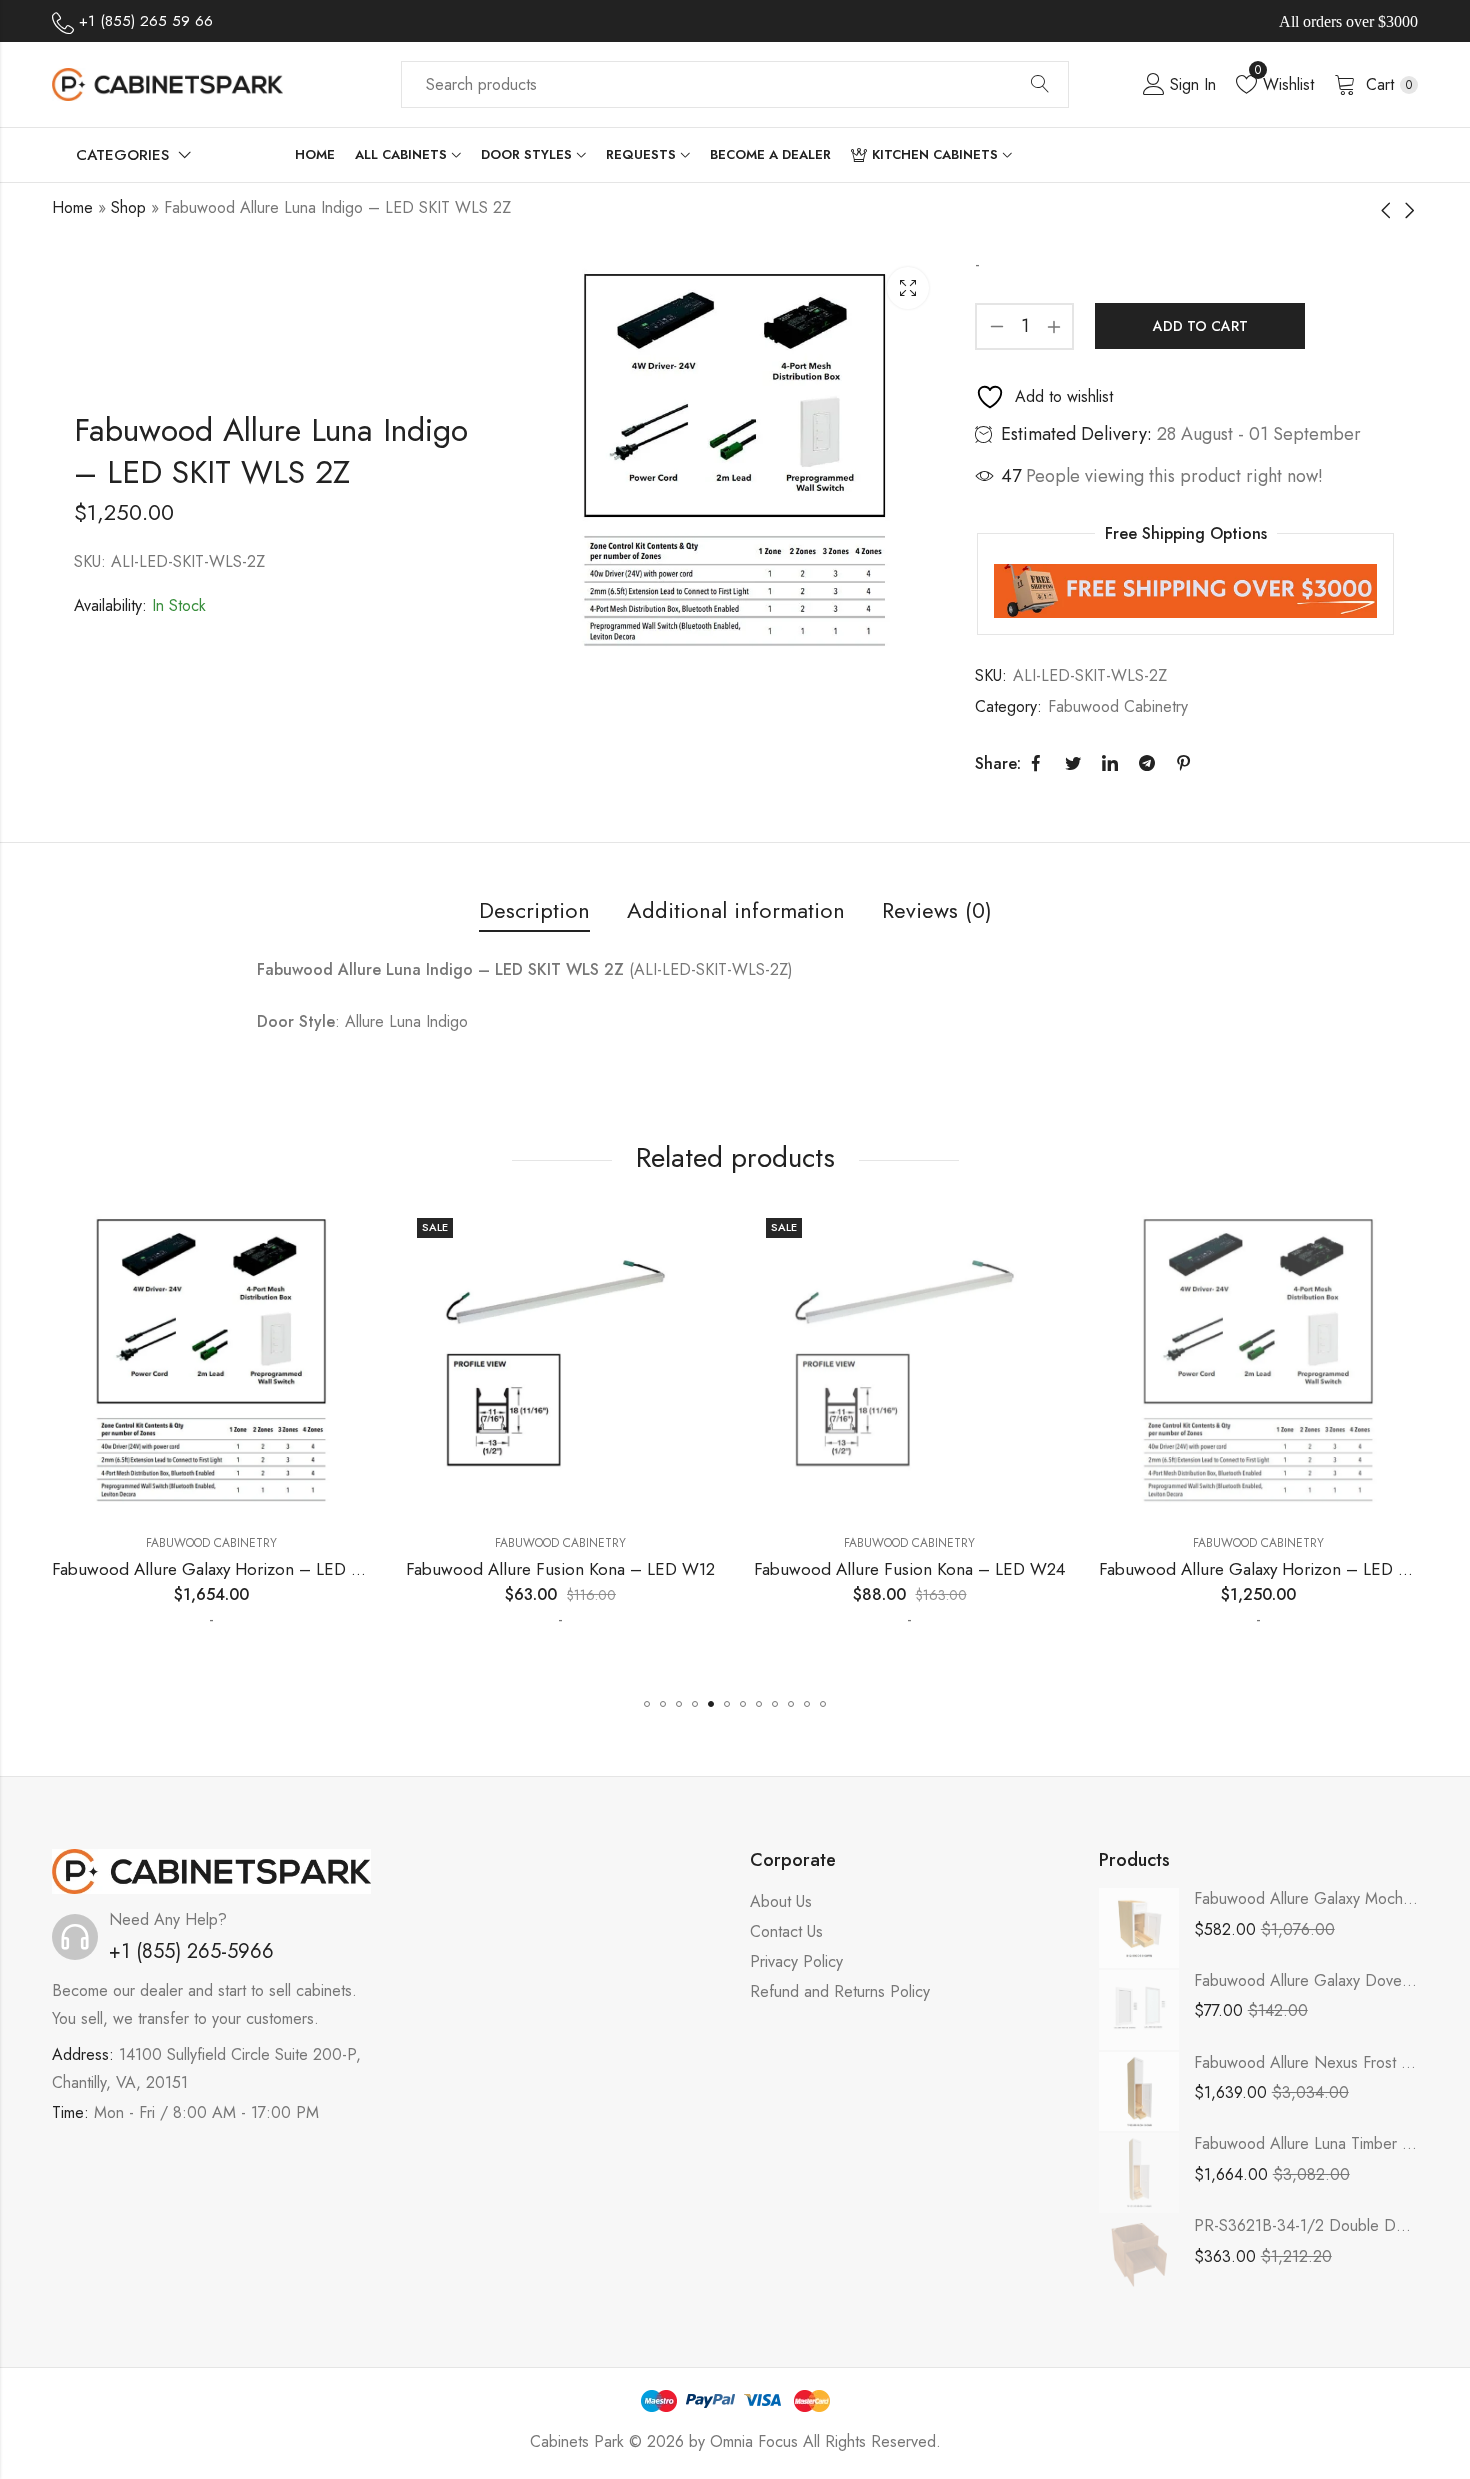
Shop (128, 207)
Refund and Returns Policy (840, 1991)
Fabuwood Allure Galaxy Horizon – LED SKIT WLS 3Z (250, 1569)
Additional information (736, 910)
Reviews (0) (937, 910)
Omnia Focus (754, 2441)
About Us (781, 1901)
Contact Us (786, 1931)
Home (72, 207)
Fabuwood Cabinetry (1118, 706)
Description (534, 910)
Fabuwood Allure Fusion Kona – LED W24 (909, 1569)
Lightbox (908, 288)
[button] (647, 1704)
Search (1040, 85)
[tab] (534, 911)
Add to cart (1200, 326)
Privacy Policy (796, 1961)
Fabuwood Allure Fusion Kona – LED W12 (560, 1569)
